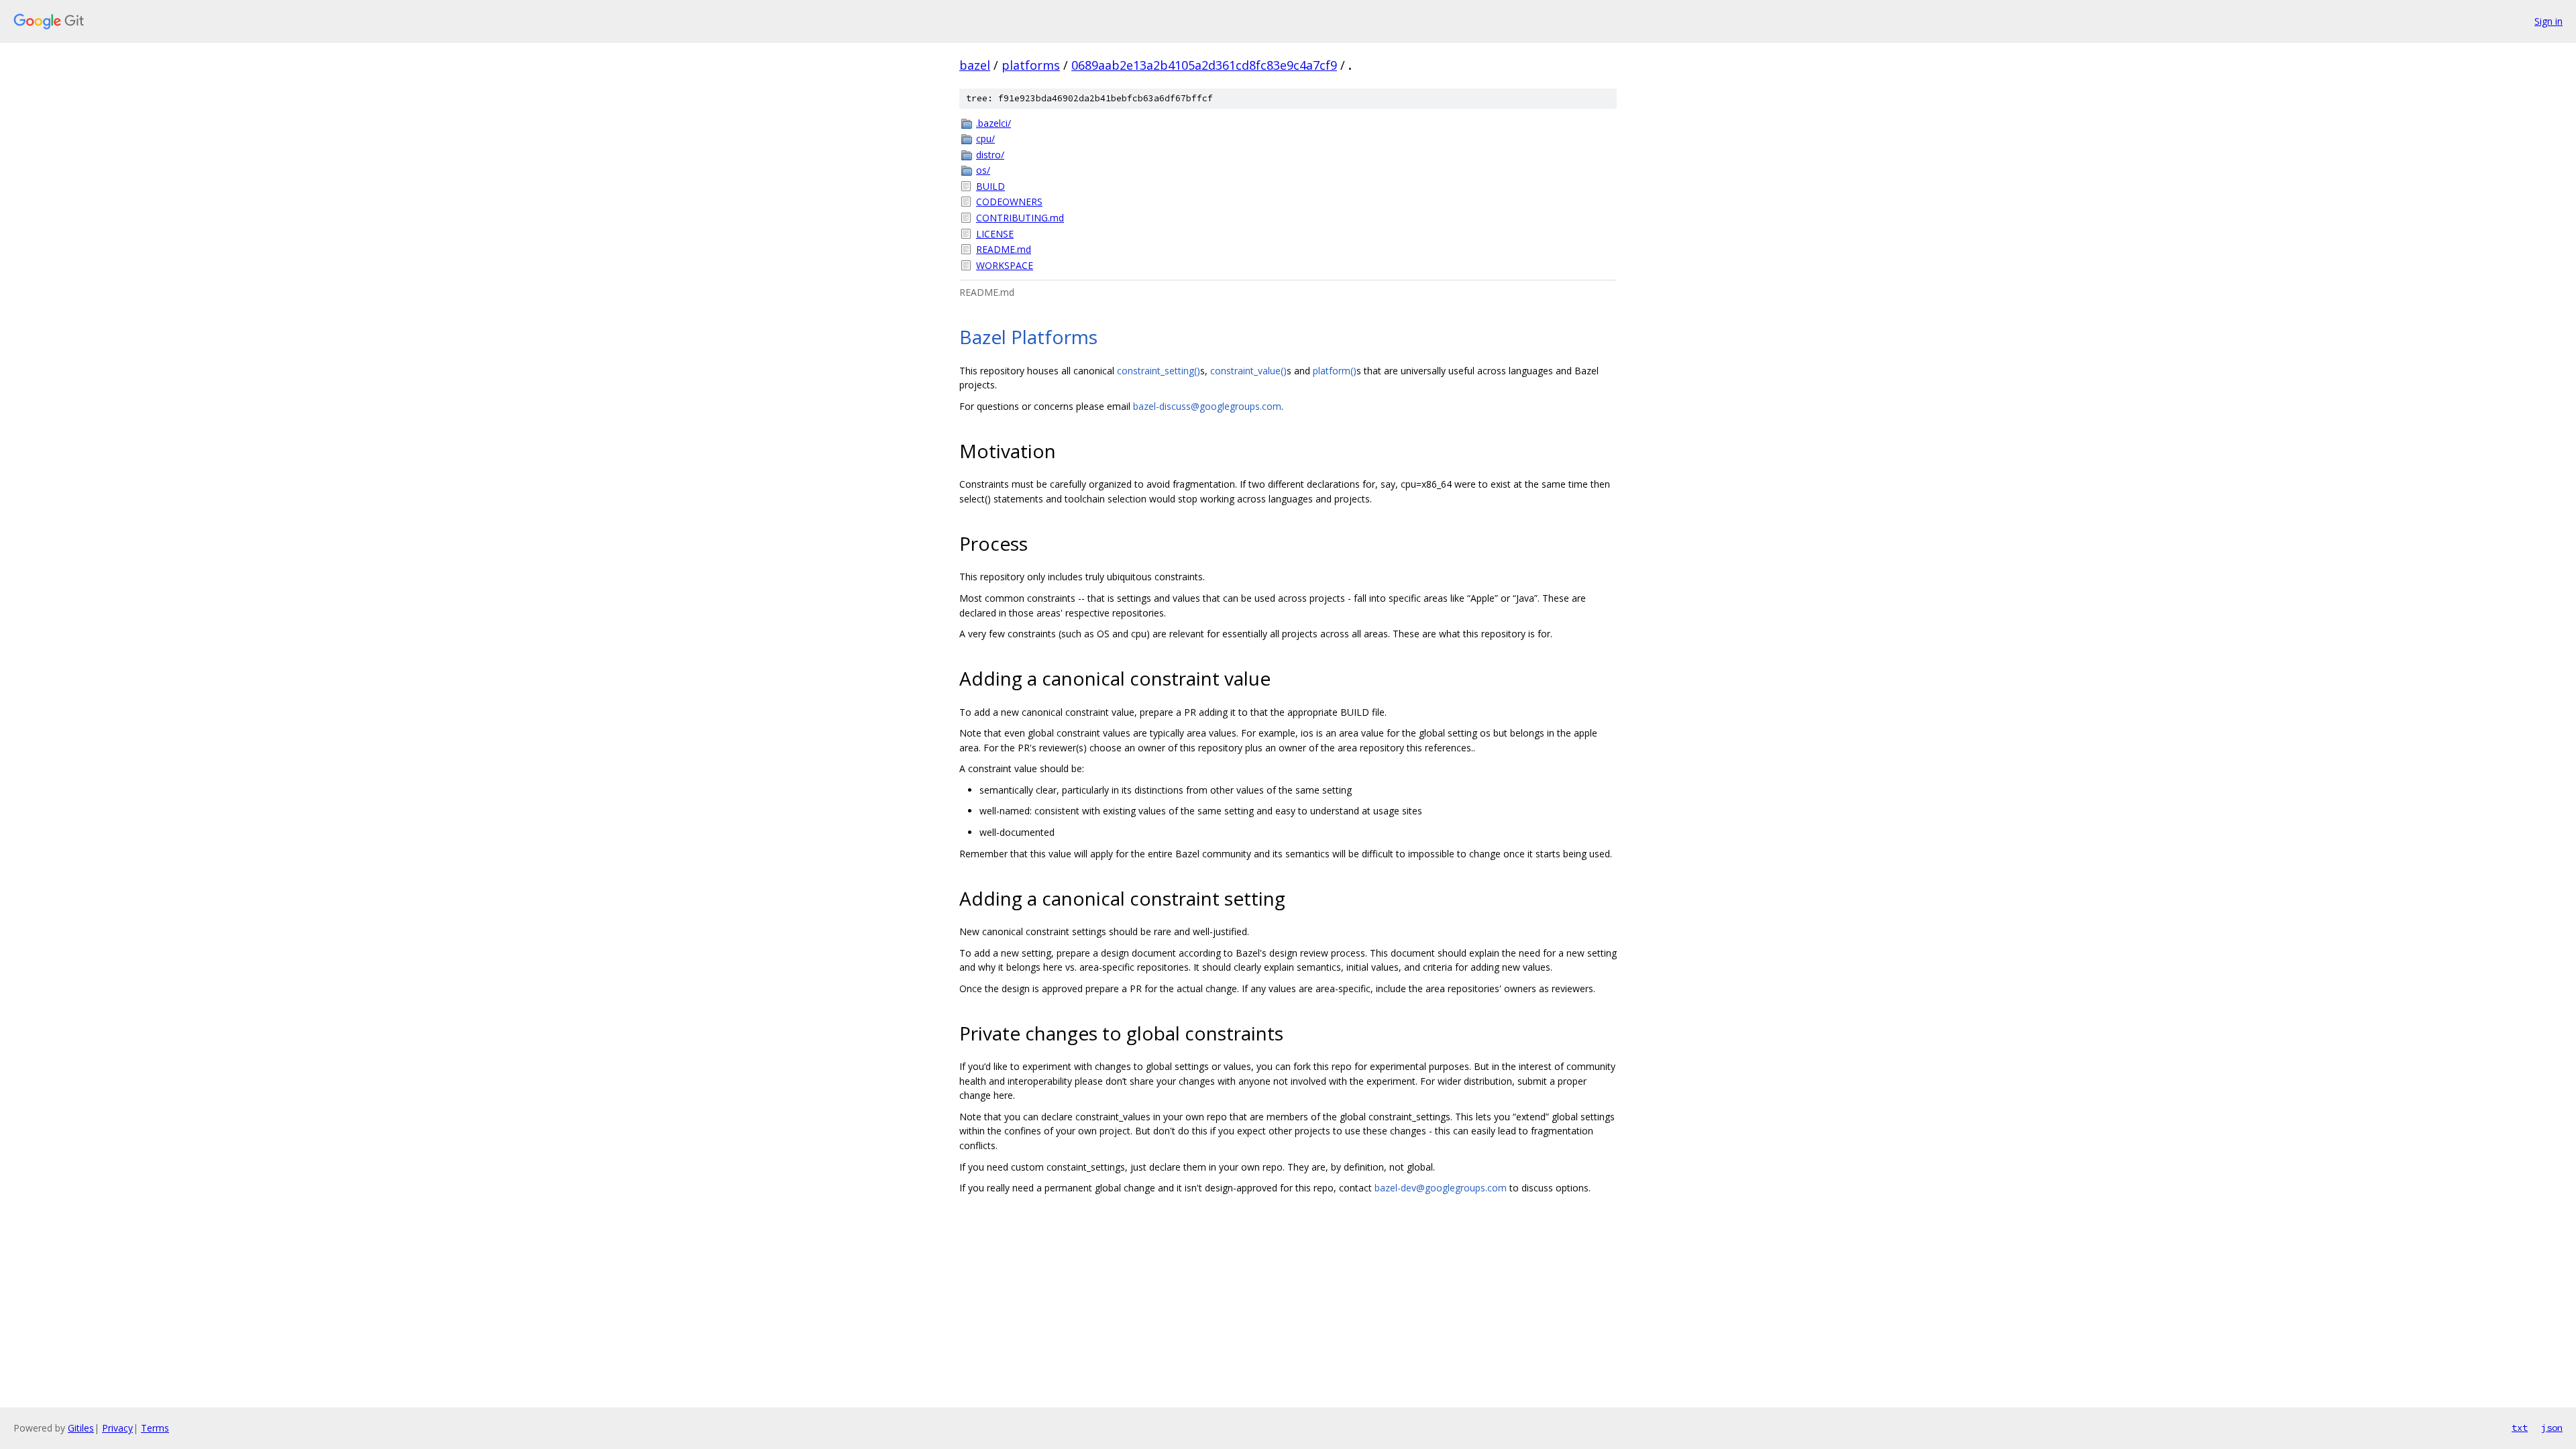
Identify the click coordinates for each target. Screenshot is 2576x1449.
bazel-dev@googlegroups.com (1441, 1188)
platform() (1335, 371)
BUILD (990, 186)
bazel (975, 65)
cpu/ (985, 139)
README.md (1004, 249)
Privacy (117, 1428)
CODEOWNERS (1009, 202)
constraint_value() (1248, 371)
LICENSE (995, 234)
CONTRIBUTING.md (1020, 218)
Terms (155, 1428)
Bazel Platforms (1028, 337)
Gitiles (81, 1428)
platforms (1031, 65)
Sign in (2548, 21)
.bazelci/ (994, 123)
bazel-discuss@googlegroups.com (1207, 406)
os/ (983, 170)
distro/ (990, 155)
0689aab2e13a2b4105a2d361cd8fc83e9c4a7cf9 (1204, 65)
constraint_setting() (1159, 371)
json (2552, 1428)
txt (2520, 1428)
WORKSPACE (1005, 265)
